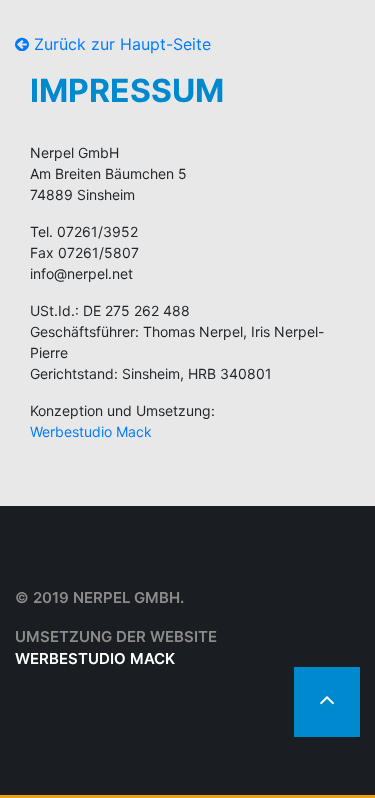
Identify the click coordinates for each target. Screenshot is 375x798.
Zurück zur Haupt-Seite (120, 44)
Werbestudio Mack (91, 431)
